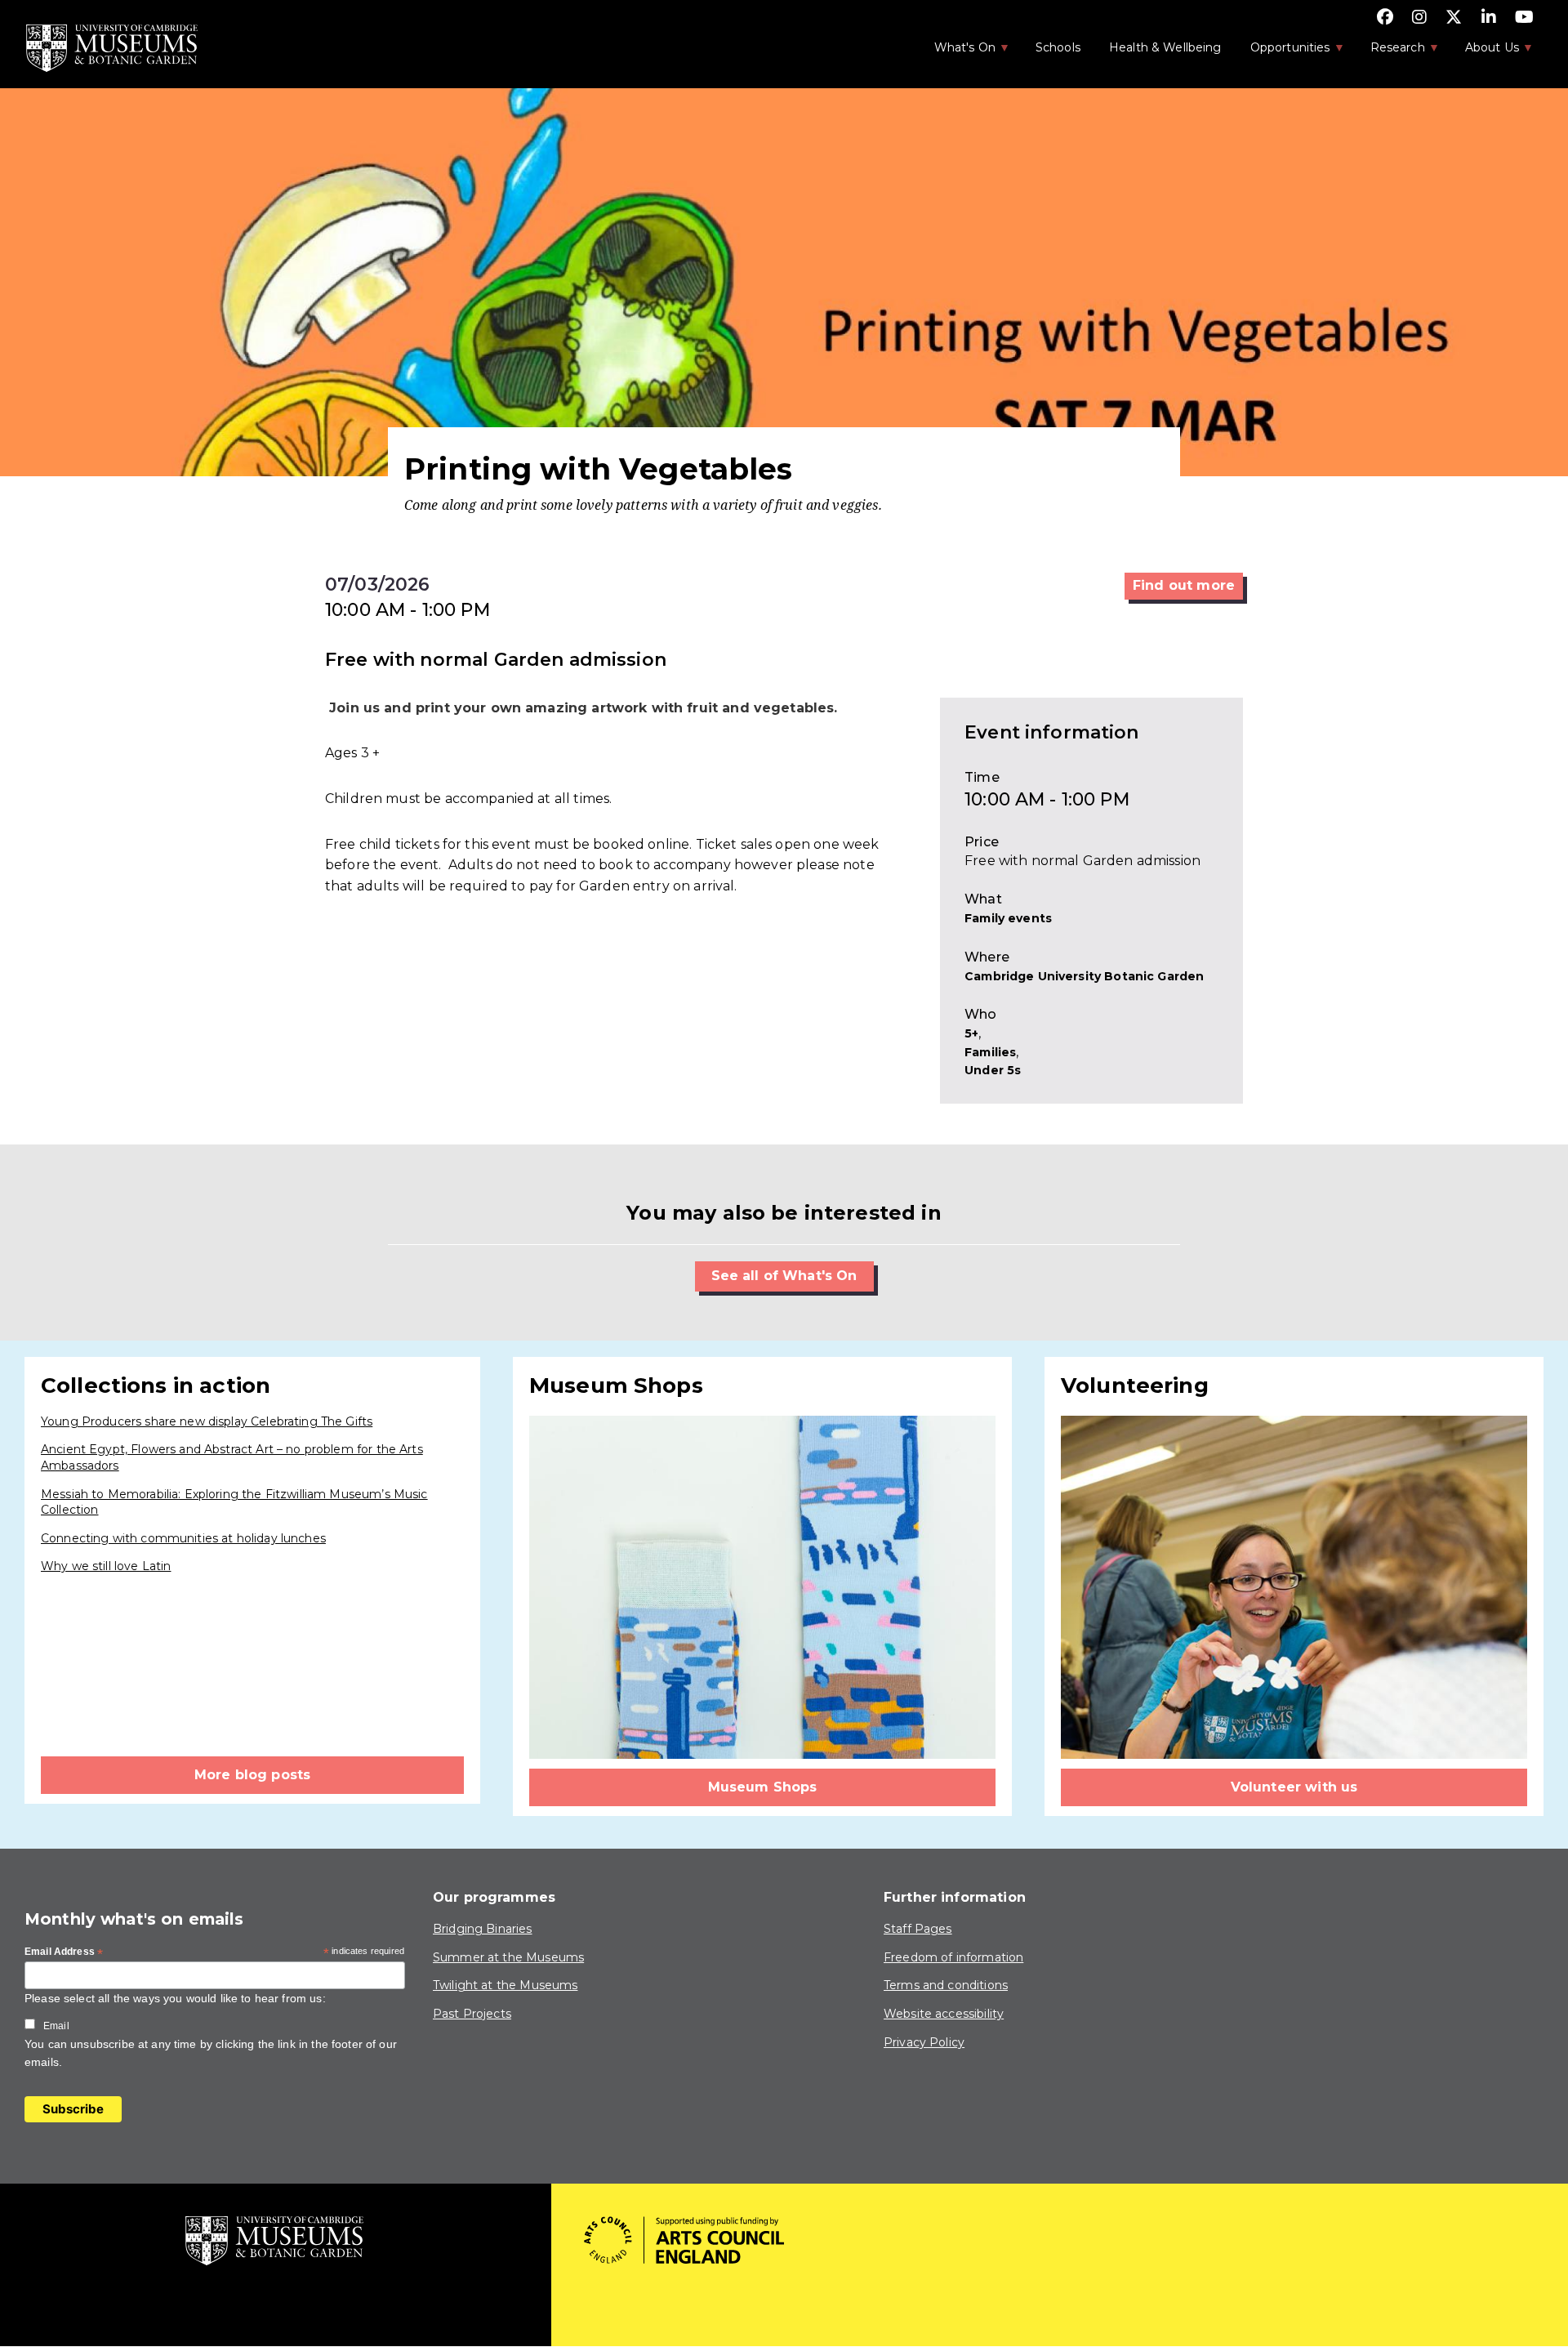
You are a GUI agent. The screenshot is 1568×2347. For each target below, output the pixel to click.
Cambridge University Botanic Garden (1084, 976)
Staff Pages (918, 1929)
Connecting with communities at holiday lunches (183, 1538)
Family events (1008, 918)
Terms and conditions (946, 1985)
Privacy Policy (924, 2042)
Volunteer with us (1294, 1787)
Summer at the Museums (508, 1957)
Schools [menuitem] (1058, 47)
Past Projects (472, 2014)
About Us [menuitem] (1483, 52)
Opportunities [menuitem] (1282, 52)
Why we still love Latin (106, 1566)
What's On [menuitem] (956, 52)
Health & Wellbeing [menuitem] (1165, 47)
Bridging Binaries (483, 1929)
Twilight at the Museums (505, 1985)
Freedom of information (953, 1957)
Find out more (1184, 585)
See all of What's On (784, 1276)
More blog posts (252, 1775)
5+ (971, 1033)
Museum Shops (763, 1787)
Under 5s (993, 1070)
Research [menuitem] (1389, 52)
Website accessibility (944, 2014)
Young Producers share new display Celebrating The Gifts (207, 1421)
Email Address (64, 1952)
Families (990, 1052)
